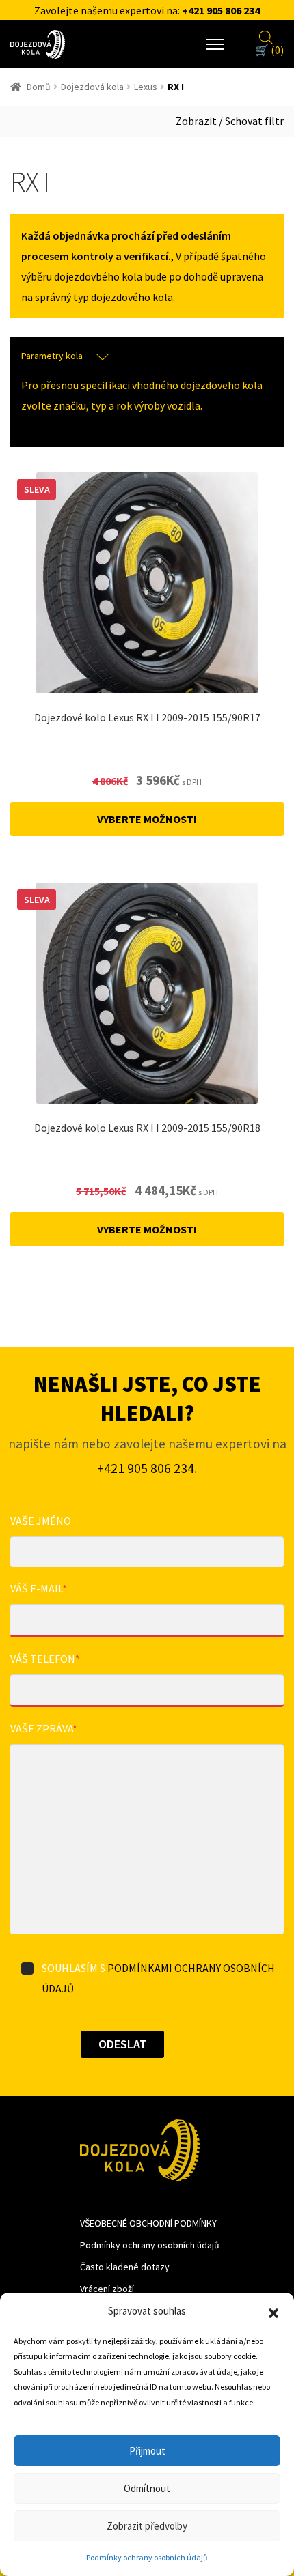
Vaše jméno (41, 1521)
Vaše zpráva (44, 1728)
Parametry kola (52, 356)
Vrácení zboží (107, 2289)
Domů (39, 87)
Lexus (146, 87)
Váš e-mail (39, 1588)
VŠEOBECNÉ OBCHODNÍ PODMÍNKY (148, 2223)
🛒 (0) (269, 50)
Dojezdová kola (92, 87)
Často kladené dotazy (125, 2267)
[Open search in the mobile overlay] (266, 35)
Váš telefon (45, 1659)
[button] (273, 2312)
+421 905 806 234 (221, 10)
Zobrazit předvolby (147, 2526)
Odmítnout (147, 2488)
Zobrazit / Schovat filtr (230, 121)
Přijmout (147, 2451)
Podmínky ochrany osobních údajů (147, 2557)
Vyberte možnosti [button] (147, 819)
